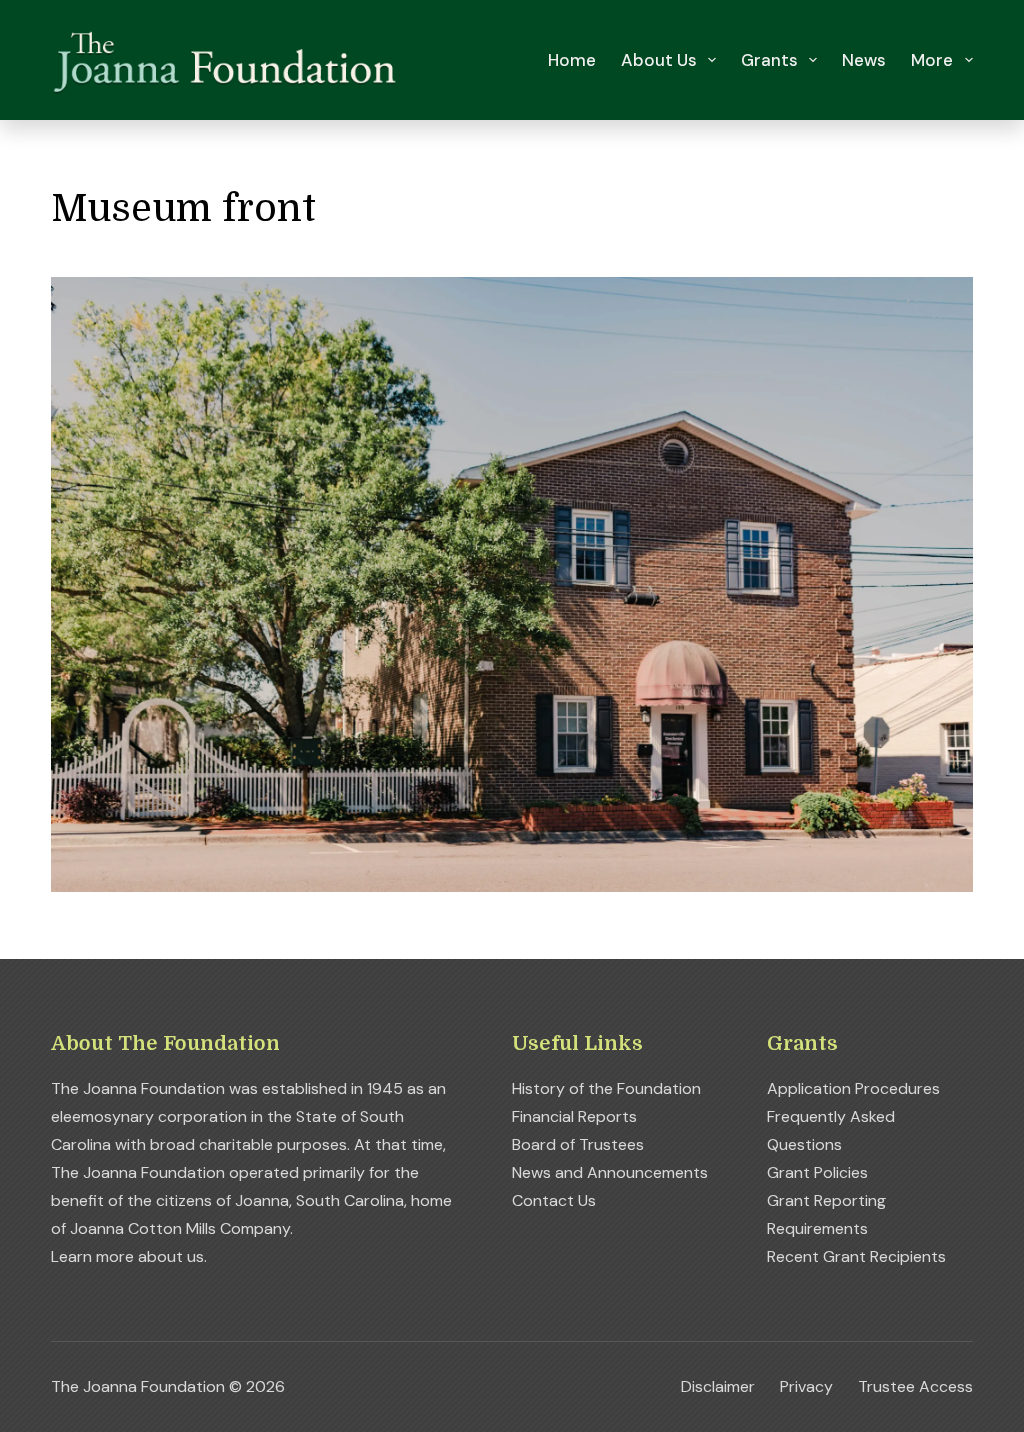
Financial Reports (574, 1116)
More (932, 60)
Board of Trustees (578, 1144)
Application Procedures (853, 1088)
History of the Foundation (606, 1088)
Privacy (806, 1387)
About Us (659, 60)
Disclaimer (718, 1387)
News (864, 60)
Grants (769, 60)
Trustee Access (915, 1387)
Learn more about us (127, 1256)
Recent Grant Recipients (856, 1256)
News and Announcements (610, 1172)
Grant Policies (817, 1172)
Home (572, 60)
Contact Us (554, 1200)
